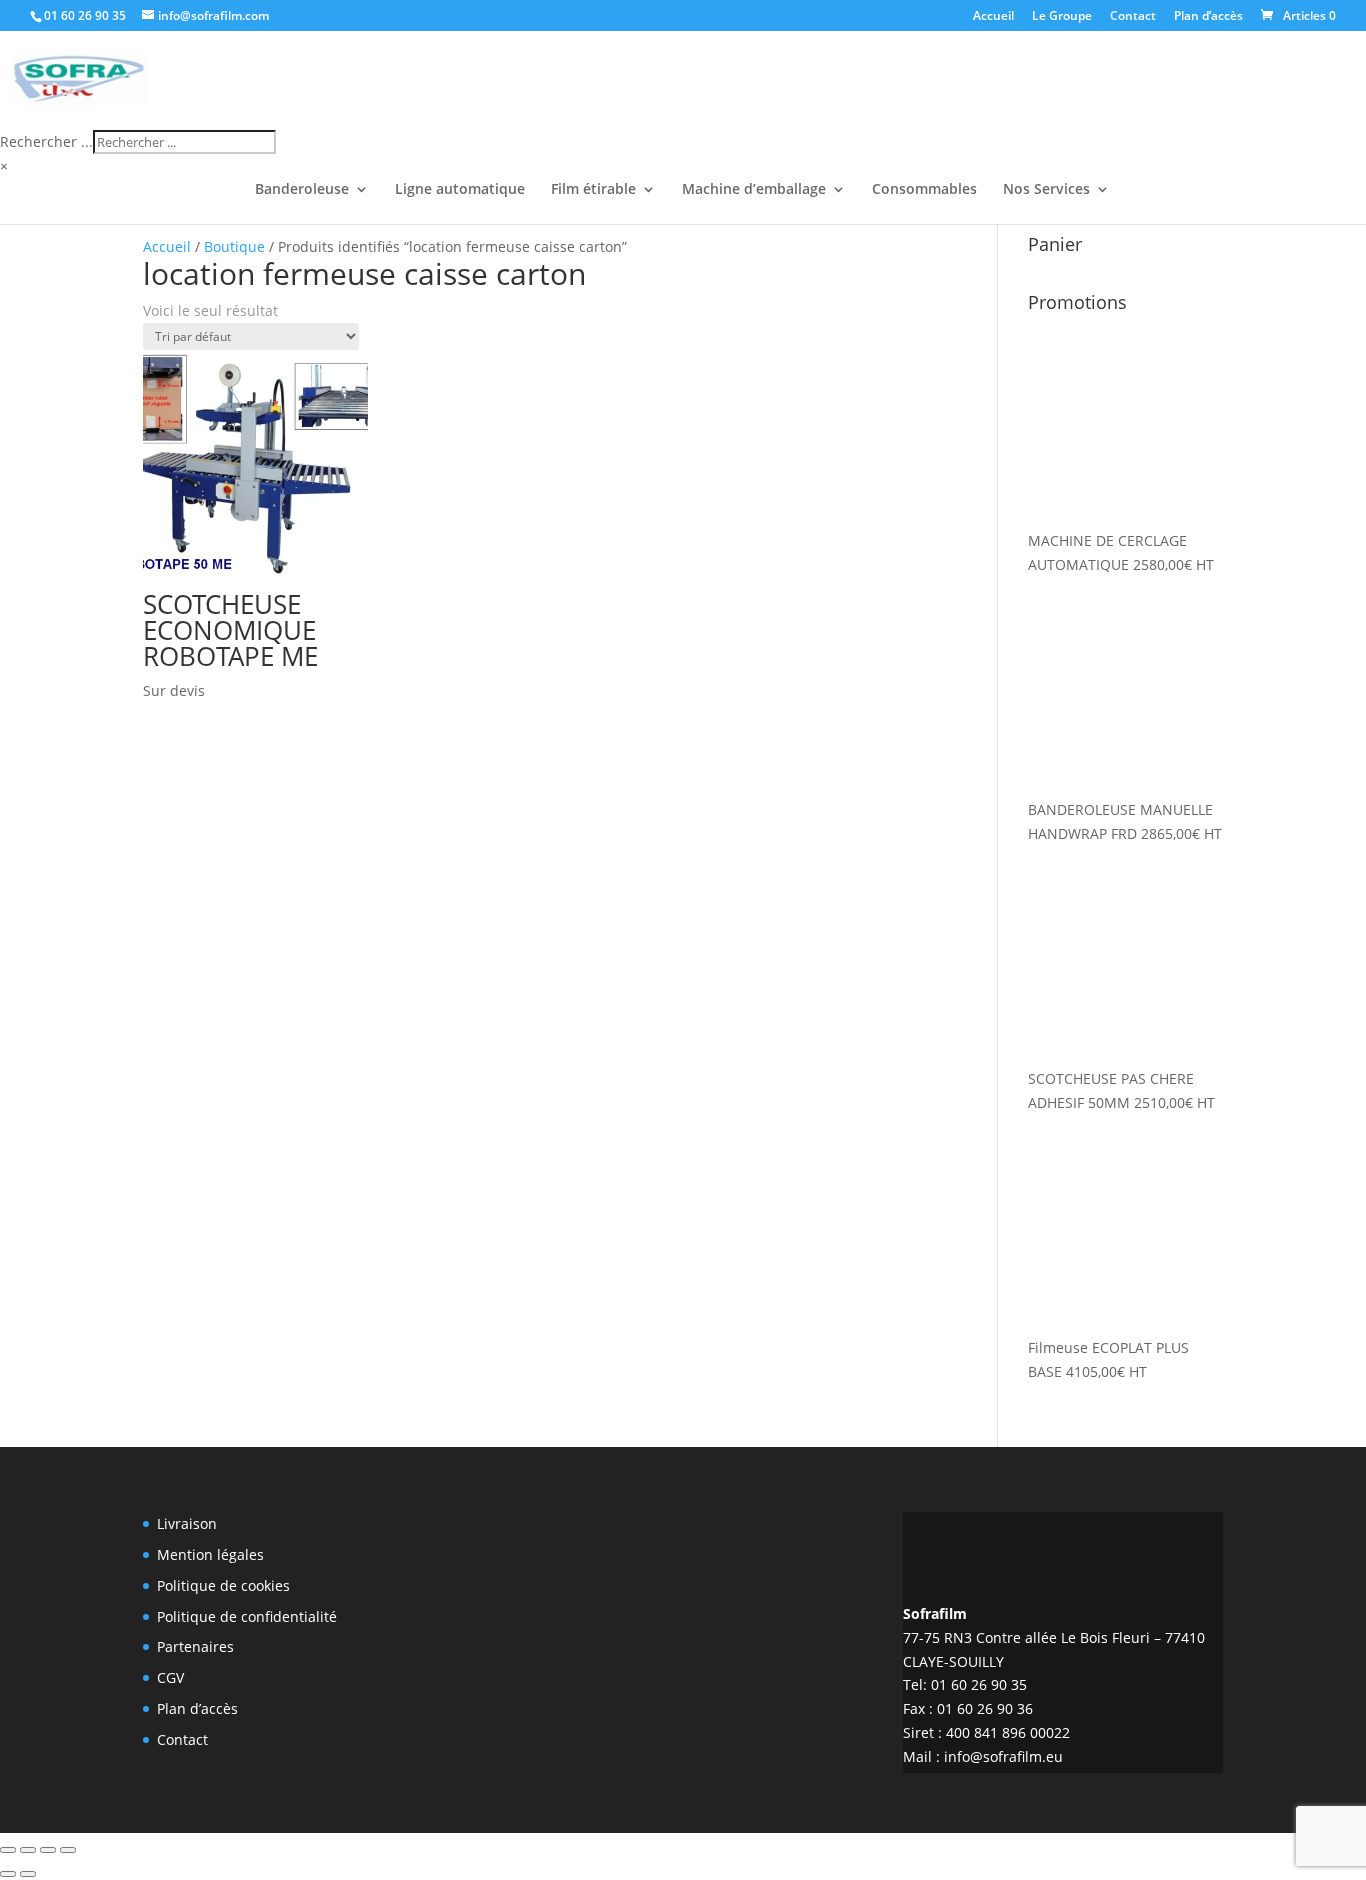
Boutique (234, 246)
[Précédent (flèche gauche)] (8, 1874)
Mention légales (210, 1554)
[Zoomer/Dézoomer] (8, 1850)
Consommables (924, 190)
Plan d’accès (1208, 17)
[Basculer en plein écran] (28, 1850)
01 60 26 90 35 (85, 15)
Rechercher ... (46, 141)
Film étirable (593, 190)
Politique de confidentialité (247, 1616)
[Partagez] (48, 1850)
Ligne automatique (460, 190)
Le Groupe (1062, 17)
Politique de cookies (223, 1585)
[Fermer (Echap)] (68, 1850)
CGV (170, 1677)
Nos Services (1046, 190)
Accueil (993, 17)
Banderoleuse (302, 190)
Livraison (187, 1523)
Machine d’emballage (754, 190)
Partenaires (195, 1646)
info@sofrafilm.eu (1003, 1756)
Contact (1133, 17)
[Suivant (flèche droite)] (28, 1874)
